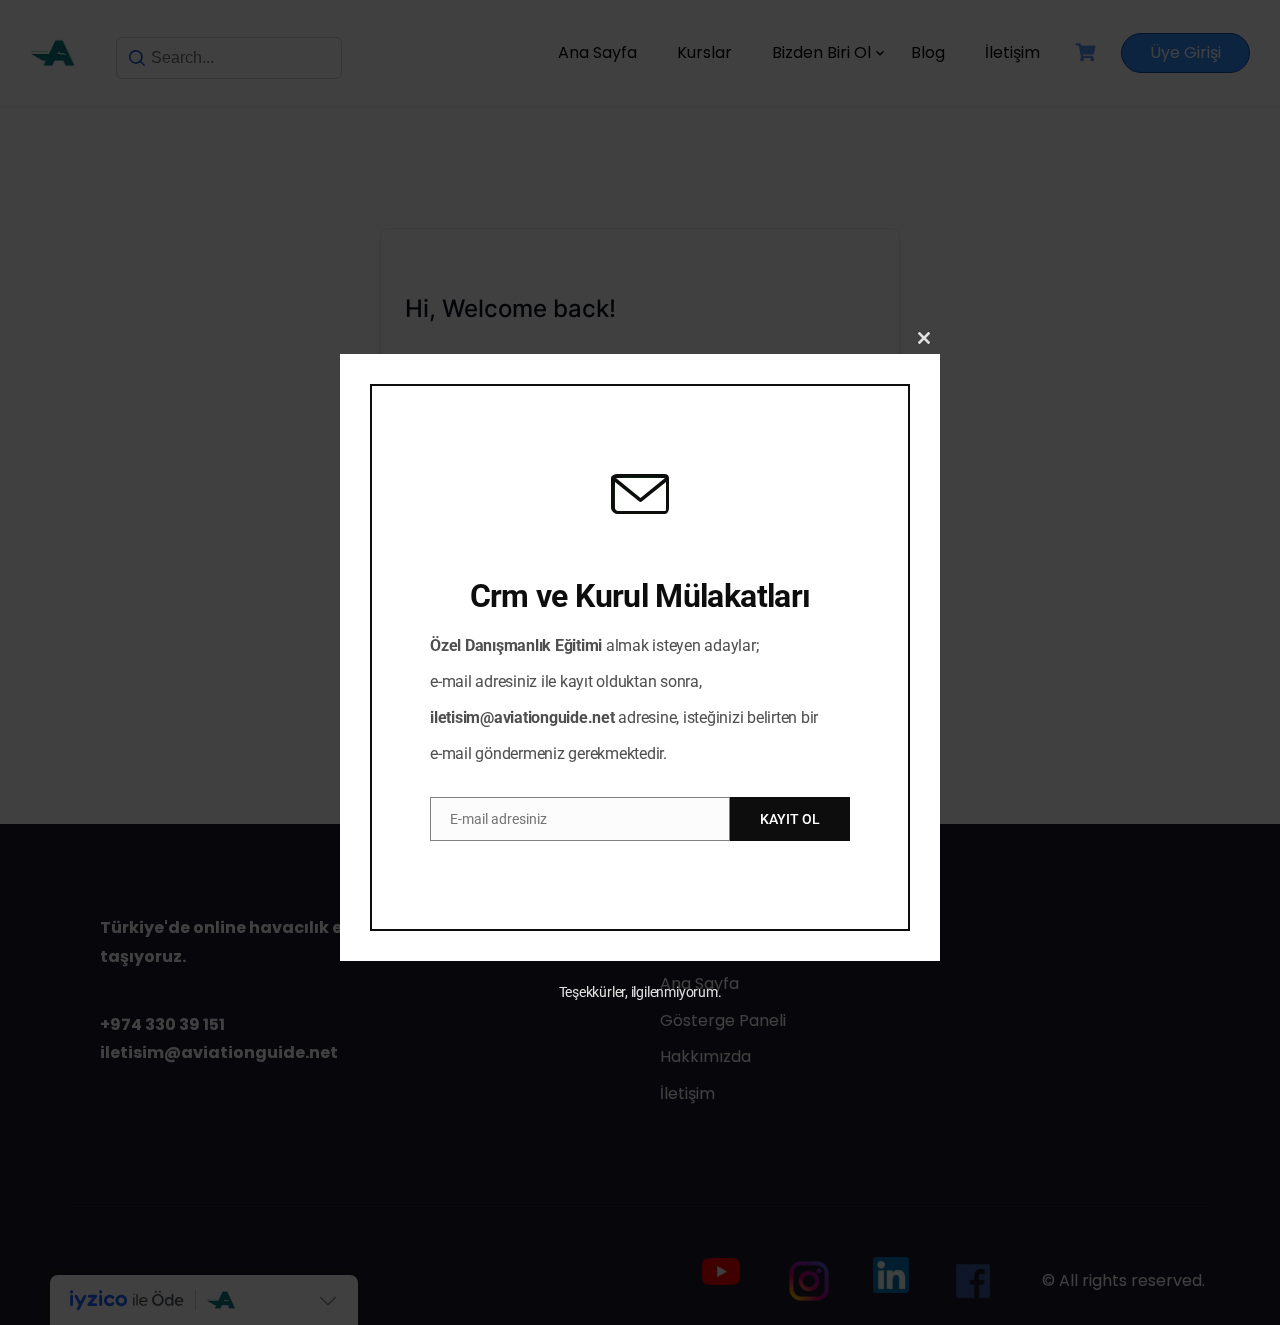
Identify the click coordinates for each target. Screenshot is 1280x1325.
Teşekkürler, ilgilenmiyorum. (640, 992)
